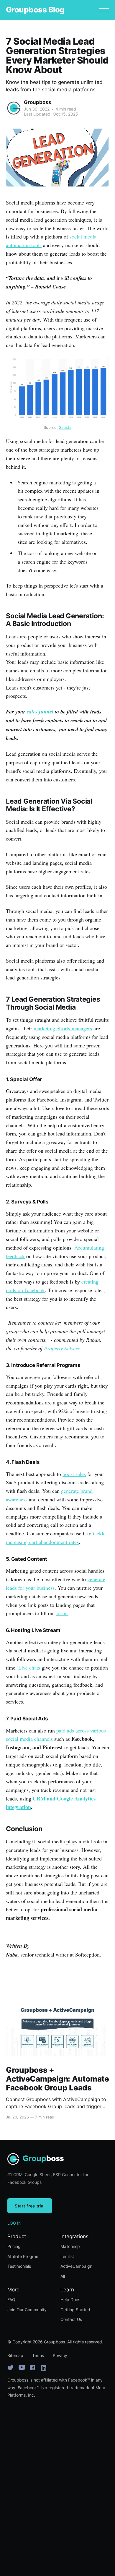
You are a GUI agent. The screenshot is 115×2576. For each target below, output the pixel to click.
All (63, 2276)
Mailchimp (70, 2246)
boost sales (74, 1474)
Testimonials (19, 2266)
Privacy (60, 2355)
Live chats (29, 1667)
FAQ (11, 2300)
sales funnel (40, 712)
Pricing (14, 2246)
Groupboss (38, 102)
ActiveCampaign (76, 2266)
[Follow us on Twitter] (11, 2368)
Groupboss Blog (35, 10)
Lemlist (67, 2256)
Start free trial (30, 2206)
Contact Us (71, 2319)
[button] (104, 10)
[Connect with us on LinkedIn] (44, 2368)
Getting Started (75, 2310)
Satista (65, 427)
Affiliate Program (23, 2256)
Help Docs (70, 2300)
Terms (38, 2355)
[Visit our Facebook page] (33, 2368)
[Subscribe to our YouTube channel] (22, 2368)
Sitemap (15, 2355)
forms (62, 1613)
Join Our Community (27, 2310)
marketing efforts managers (63, 1028)
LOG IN (14, 2223)
